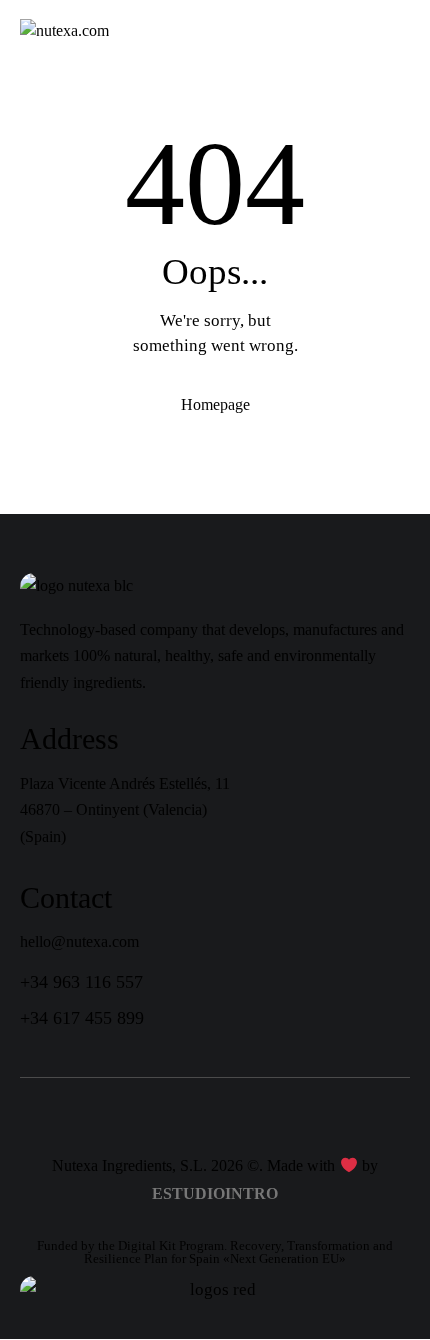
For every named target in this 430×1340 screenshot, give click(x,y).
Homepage (215, 404)
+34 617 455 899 (82, 1018)
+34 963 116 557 (81, 982)
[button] (404, 31)
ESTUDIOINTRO (215, 1193)
